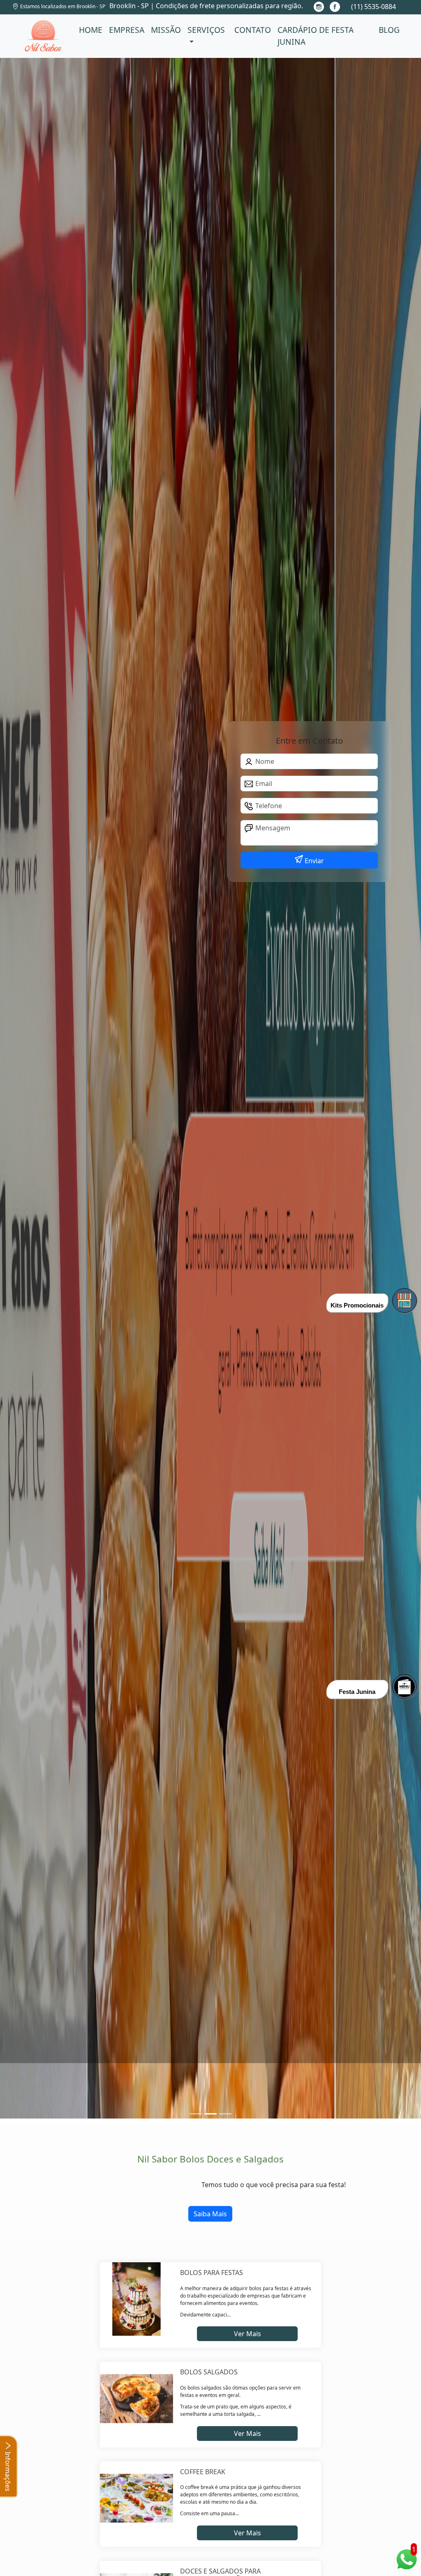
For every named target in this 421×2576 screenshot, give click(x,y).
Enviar (313, 861)
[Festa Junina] (405, 1687)
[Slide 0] (196, 2114)
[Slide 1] (210, 2114)
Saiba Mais (210, 2214)
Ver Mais (248, 2334)
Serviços (206, 30)
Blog (389, 30)
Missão (166, 30)
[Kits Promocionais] (405, 1301)
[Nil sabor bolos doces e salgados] (44, 36)
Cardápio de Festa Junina (316, 36)
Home (91, 30)
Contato (253, 30)
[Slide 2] (225, 2114)
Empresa (127, 30)
